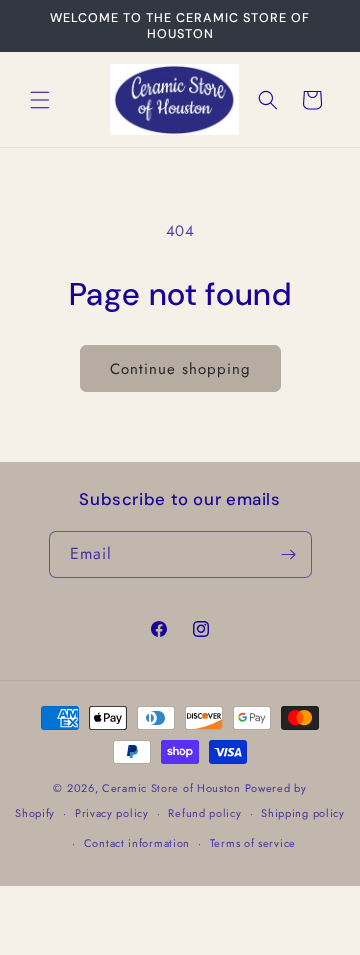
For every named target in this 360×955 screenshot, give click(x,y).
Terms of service (253, 843)
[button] (40, 100)
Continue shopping (180, 369)
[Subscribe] (289, 554)
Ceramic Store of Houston (171, 788)
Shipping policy (303, 813)
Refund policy (204, 813)
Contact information (137, 843)
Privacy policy (112, 813)
